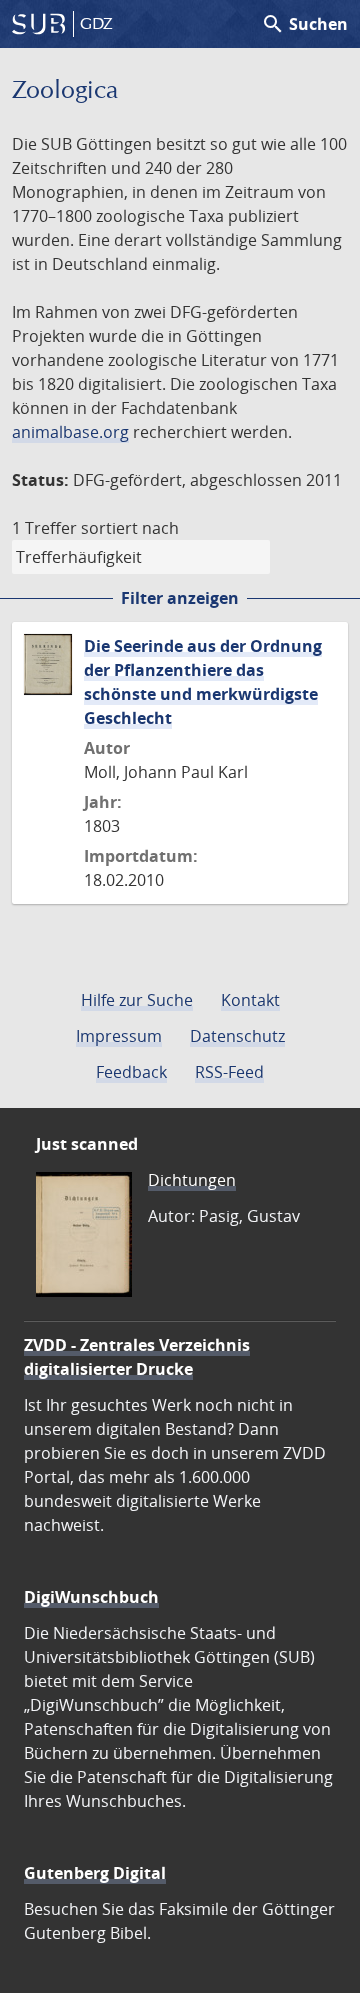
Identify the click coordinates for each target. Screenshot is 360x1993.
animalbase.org (70, 432)
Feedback (131, 1072)
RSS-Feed (229, 1072)
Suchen (304, 24)
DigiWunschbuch (91, 1597)
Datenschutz (237, 1036)
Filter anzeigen (180, 598)
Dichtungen (192, 1180)
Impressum (119, 1036)
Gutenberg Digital (95, 1873)
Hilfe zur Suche (137, 1000)
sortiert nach (130, 528)
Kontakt (250, 1000)
